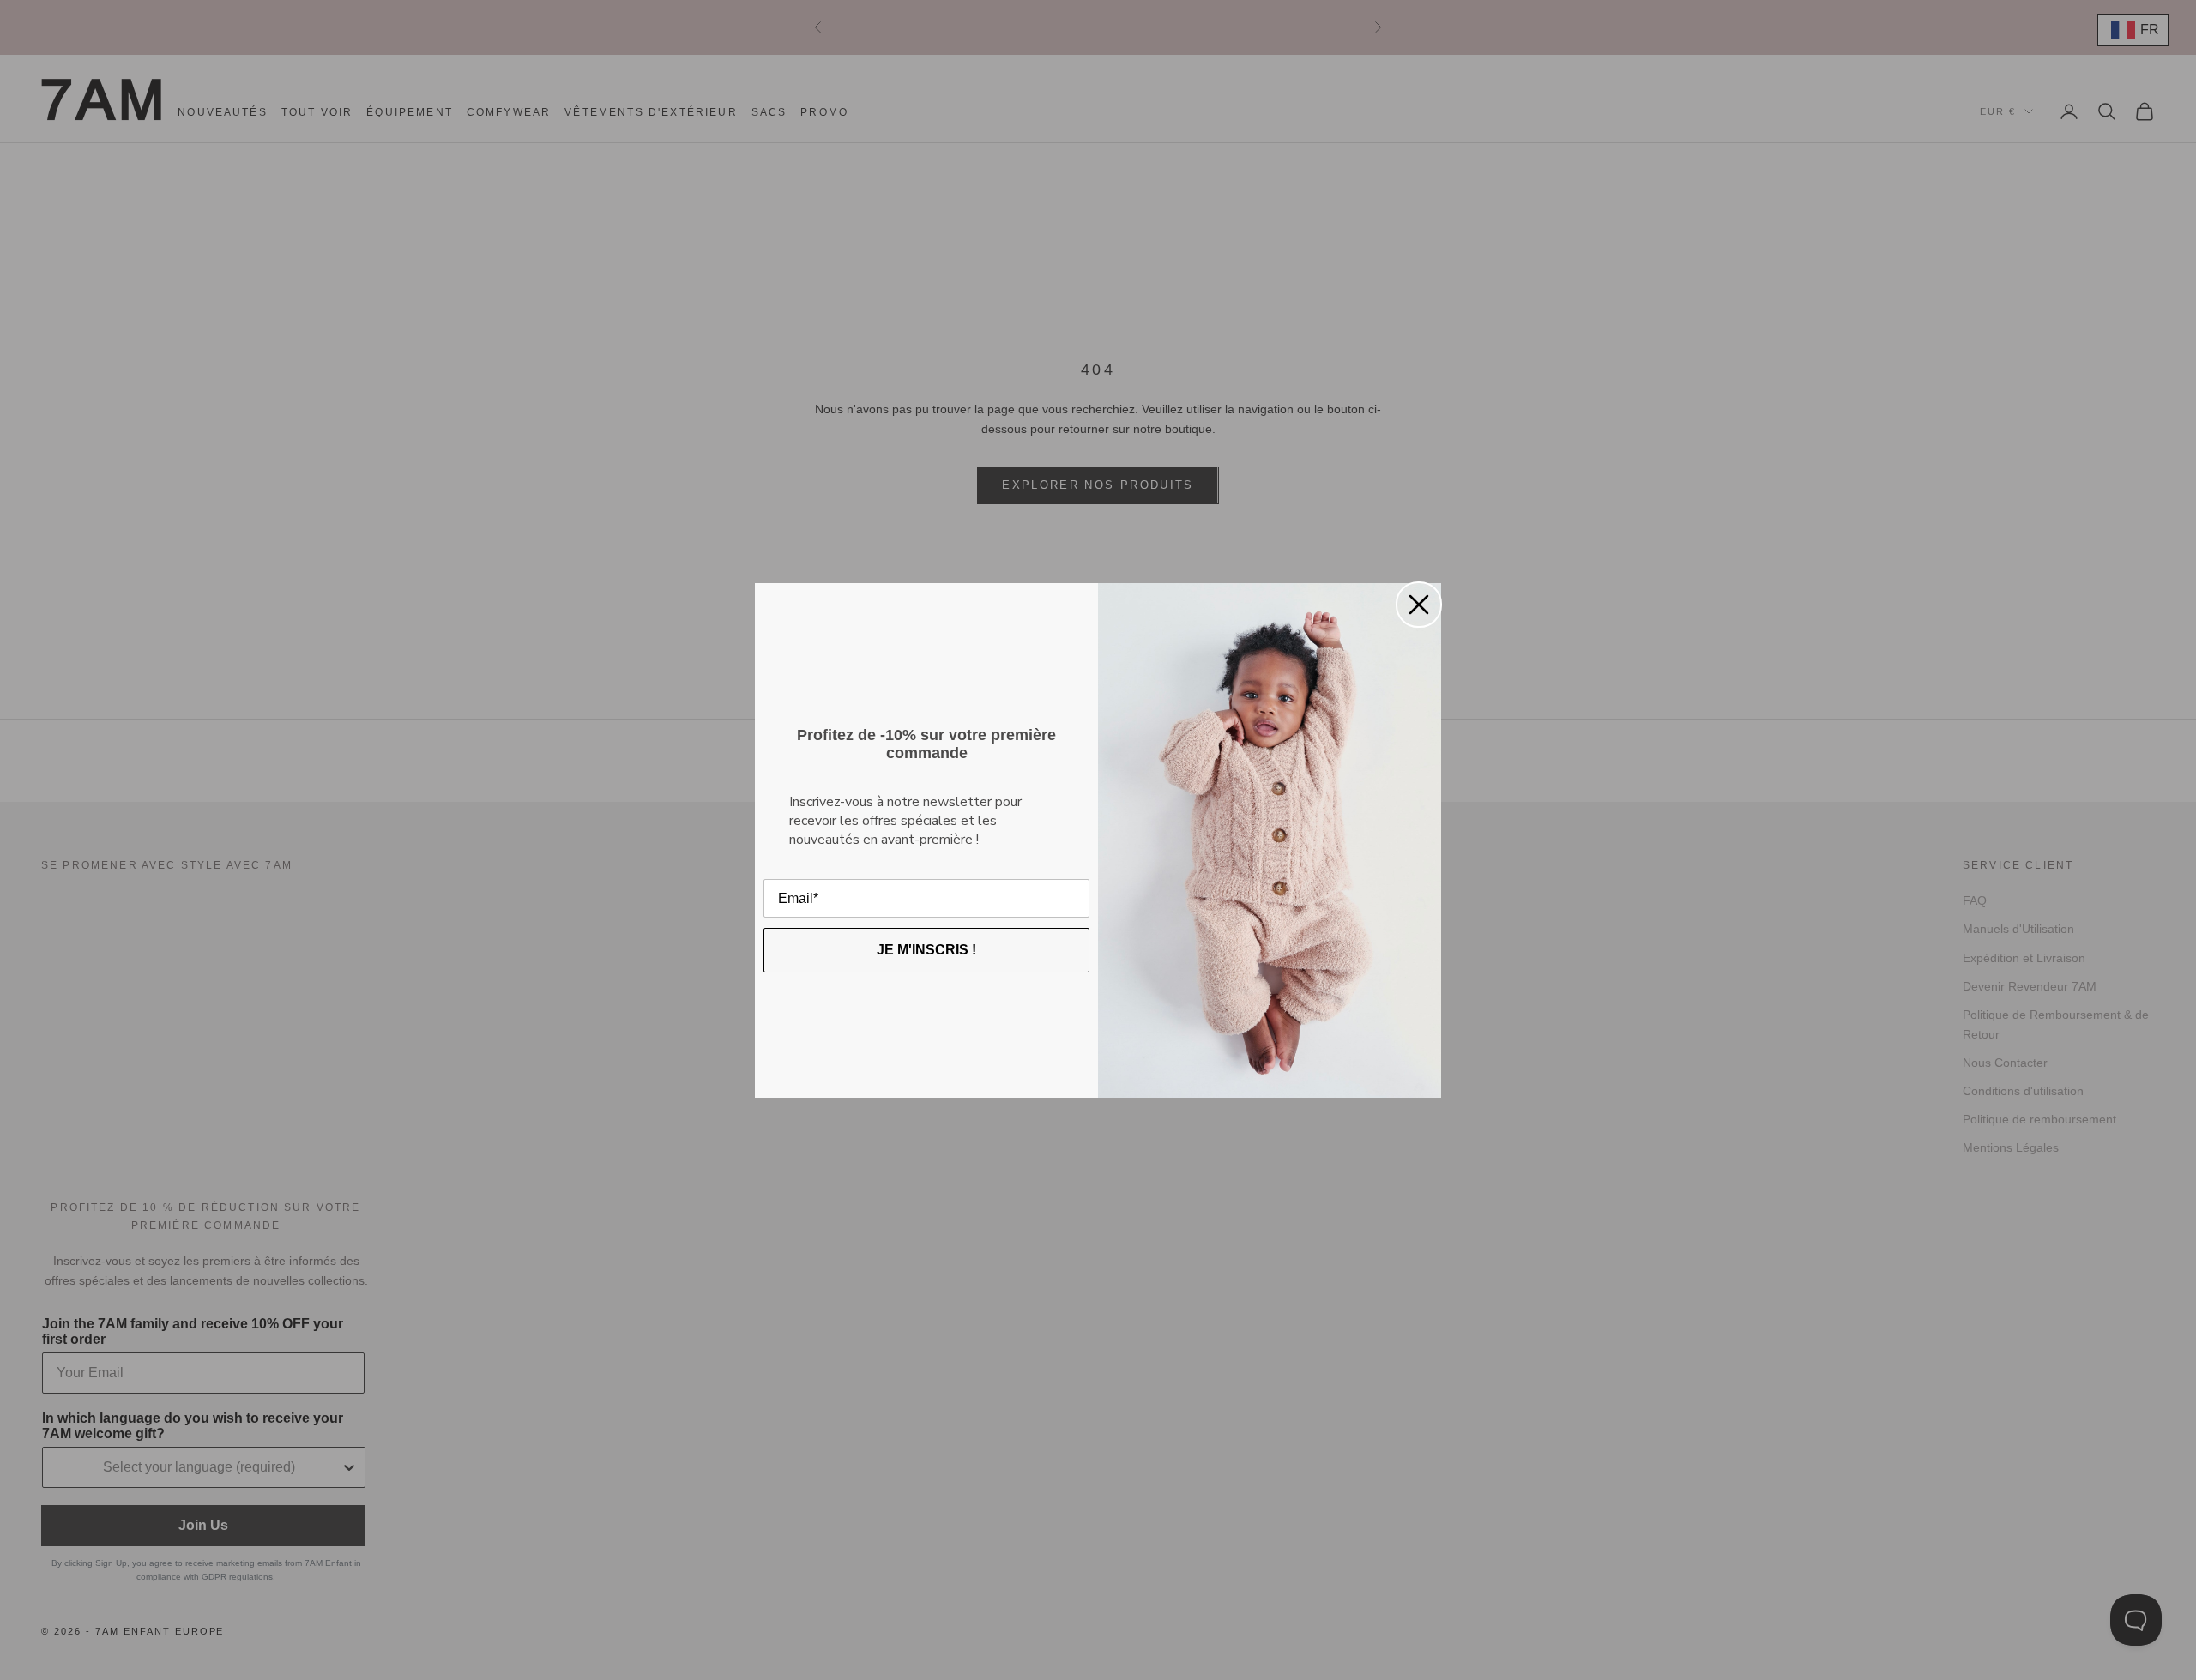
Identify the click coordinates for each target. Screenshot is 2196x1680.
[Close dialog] (1419, 605)
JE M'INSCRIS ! (926, 950)
